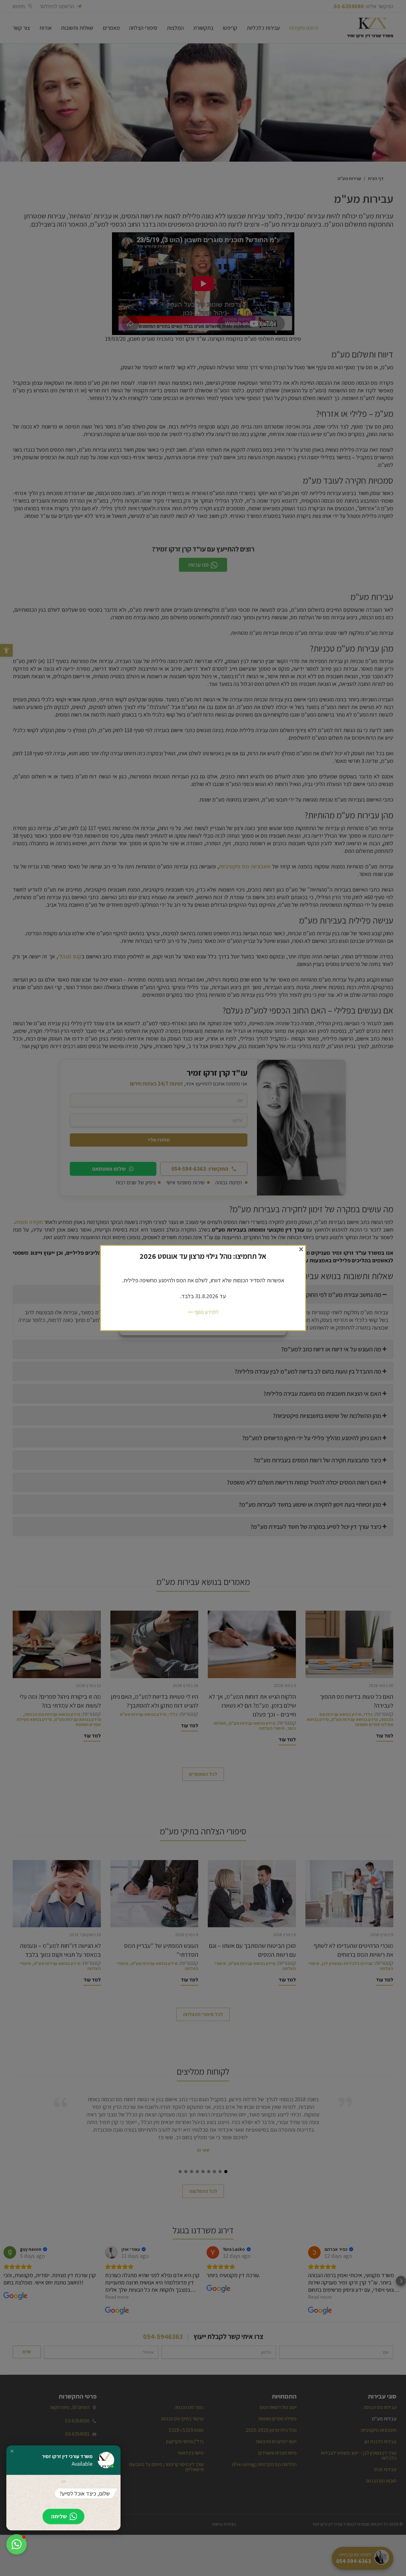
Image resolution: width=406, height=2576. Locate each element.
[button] (12, 2451)
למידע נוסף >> (203, 1312)
